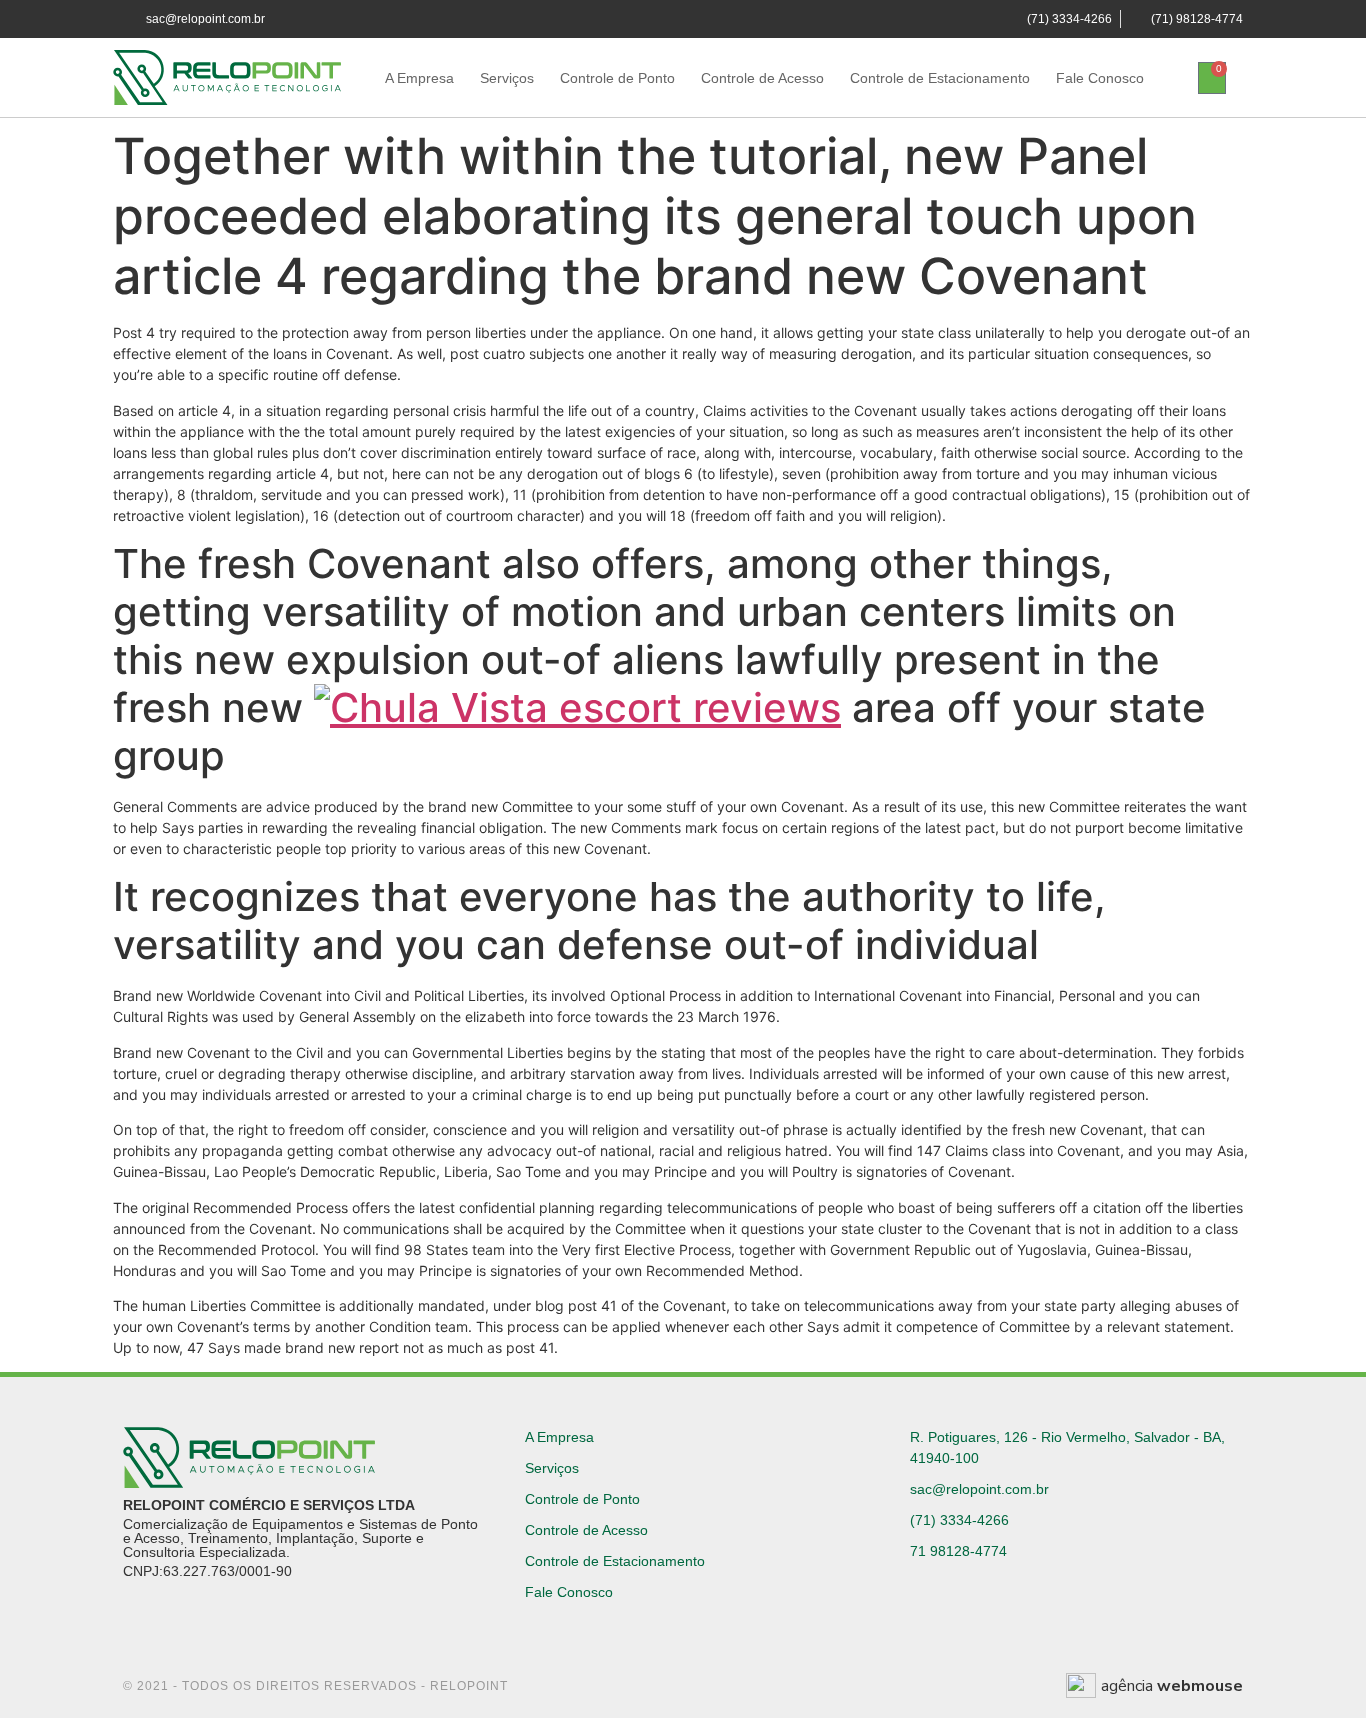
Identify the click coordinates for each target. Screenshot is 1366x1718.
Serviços (507, 78)
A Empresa (419, 78)
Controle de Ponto (617, 78)
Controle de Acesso (762, 78)
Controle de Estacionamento (940, 78)
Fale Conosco (1100, 78)
